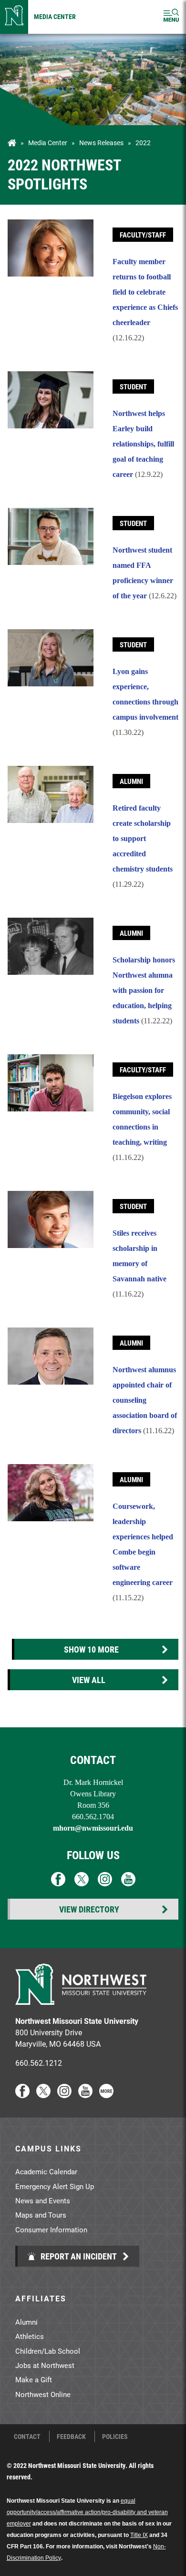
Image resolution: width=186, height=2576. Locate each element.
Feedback (71, 2437)
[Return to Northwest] (14, 17)
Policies (115, 2437)
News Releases (101, 143)
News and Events (43, 2200)
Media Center (55, 16)
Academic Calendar (46, 2171)
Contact (27, 2437)
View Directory (89, 1909)
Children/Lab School (48, 2351)
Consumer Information (51, 2229)
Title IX (139, 2535)
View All (89, 1680)
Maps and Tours (41, 2215)
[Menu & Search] (171, 17)
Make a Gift (34, 2379)
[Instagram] (64, 2095)
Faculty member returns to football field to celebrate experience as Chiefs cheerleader (145, 292)
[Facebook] (22, 2095)
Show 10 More (91, 1649)
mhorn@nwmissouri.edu (93, 1828)
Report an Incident (78, 2256)
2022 (143, 143)
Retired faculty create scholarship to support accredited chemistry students (143, 838)
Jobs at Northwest (45, 2365)
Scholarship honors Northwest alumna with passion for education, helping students (144, 990)
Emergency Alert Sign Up (55, 2186)
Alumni (26, 2322)
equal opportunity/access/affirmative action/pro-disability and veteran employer (87, 2512)
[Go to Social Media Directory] (106, 2095)
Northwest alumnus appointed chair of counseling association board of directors (145, 1400)
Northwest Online (43, 2394)
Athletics (30, 2336)
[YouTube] (85, 2095)
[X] (43, 2095)
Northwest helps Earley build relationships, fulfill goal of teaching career (143, 444)
